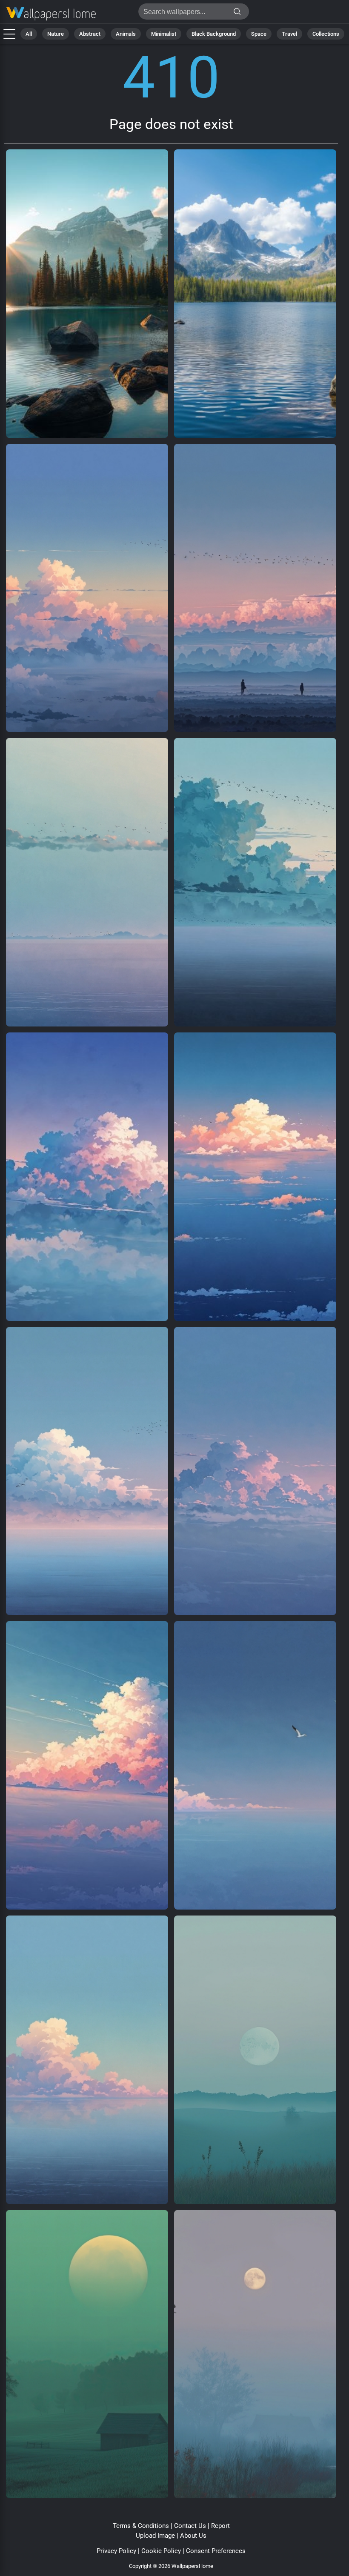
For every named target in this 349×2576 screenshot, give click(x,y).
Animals (126, 34)
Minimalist (164, 34)
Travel (289, 34)
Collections (326, 34)
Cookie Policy (161, 2551)
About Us (193, 2536)
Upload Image (155, 2536)
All (29, 34)
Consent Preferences (216, 2551)
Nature (56, 34)
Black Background (214, 34)
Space (259, 34)
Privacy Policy (116, 2551)
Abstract (90, 34)
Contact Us (190, 2526)
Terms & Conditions (141, 2526)
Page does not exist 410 (51, 14)
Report (220, 2526)
